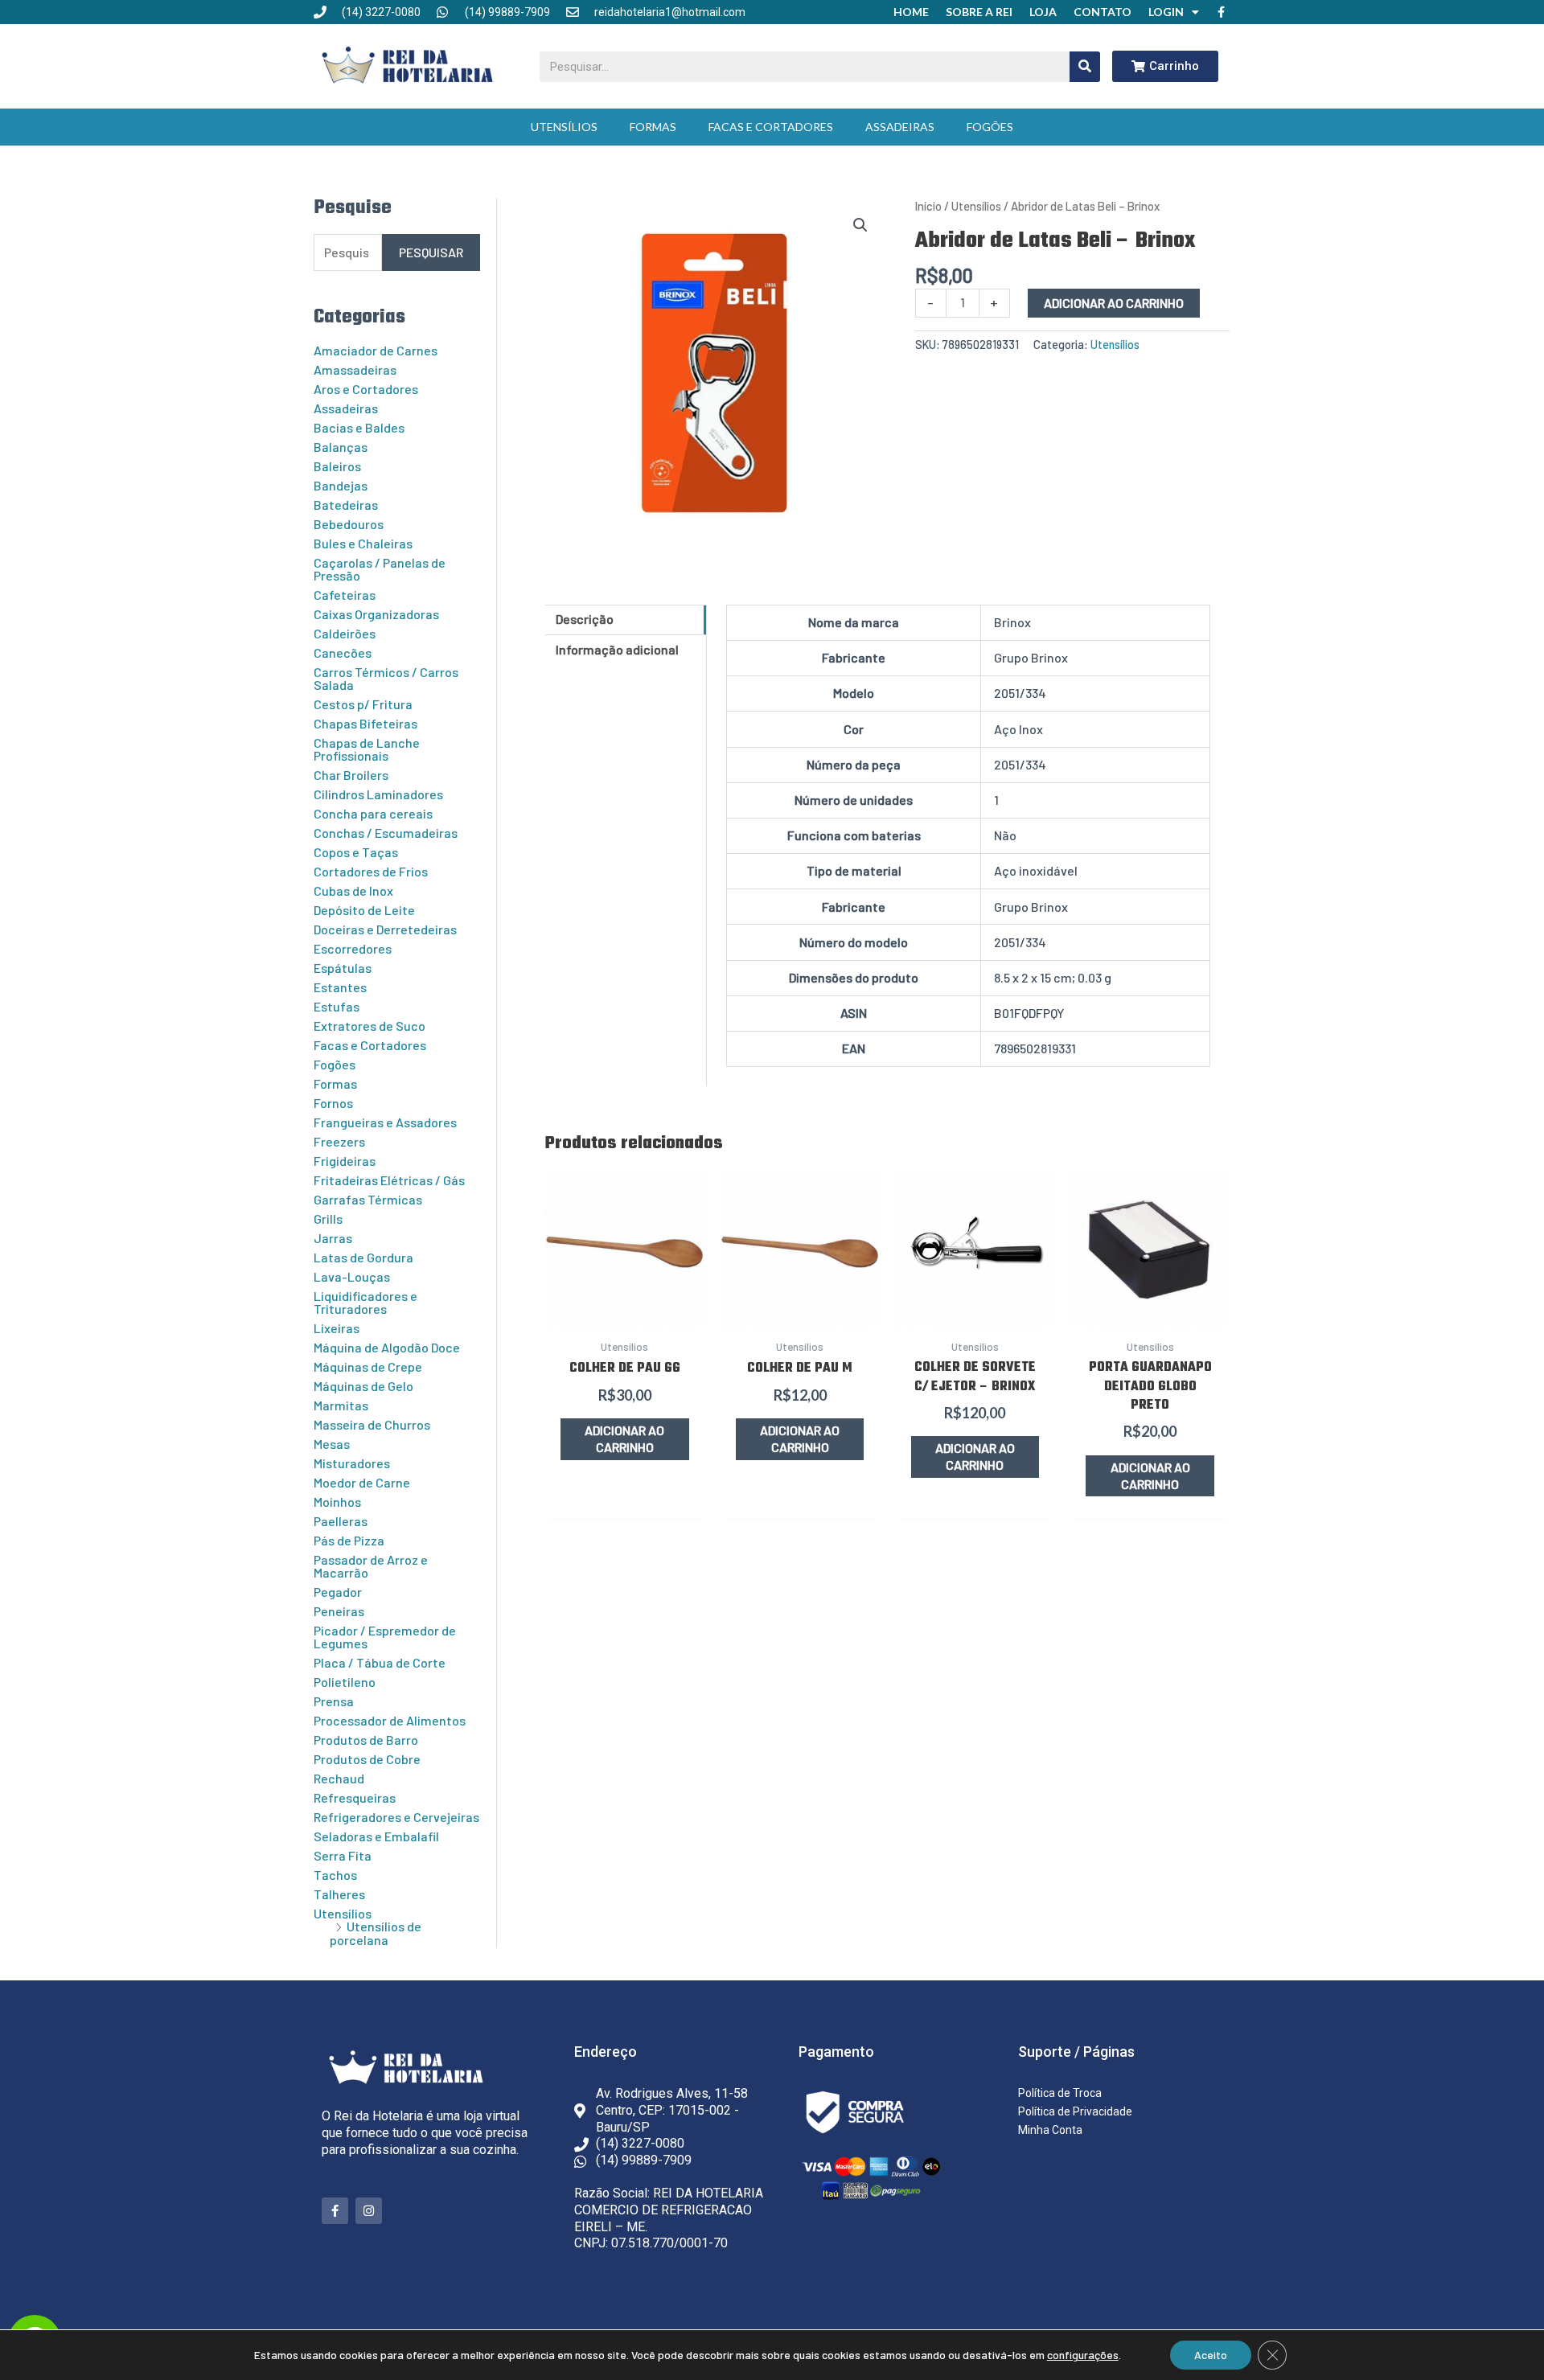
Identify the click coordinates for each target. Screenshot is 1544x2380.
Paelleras (341, 1521)
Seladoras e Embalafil (376, 1836)
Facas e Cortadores (771, 127)
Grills (328, 1219)
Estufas (337, 1006)
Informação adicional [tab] (617, 649)
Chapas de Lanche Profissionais (367, 749)
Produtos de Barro (366, 1740)
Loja (1043, 12)
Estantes (340, 987)
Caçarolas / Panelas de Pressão (380, 569)
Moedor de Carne (362, 1482)
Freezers (339, 1141)
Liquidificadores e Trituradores (365, 1302)
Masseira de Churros (372, 1424)
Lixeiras (337, 1328)
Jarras (333, 1238)
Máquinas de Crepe (368, 1366)
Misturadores (352, 1463)
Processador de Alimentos (390, 1720)
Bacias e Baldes (359, 427)
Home (911, 12)
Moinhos (337, 1502)
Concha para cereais (373, 813)
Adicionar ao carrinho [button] (624, 1438)
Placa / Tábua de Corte (380, 1662)
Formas (653, 127)
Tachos (335, 1875)
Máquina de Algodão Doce (387, 1347)
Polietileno (345, 1682)
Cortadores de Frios (371, 871)
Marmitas (341, 1405)
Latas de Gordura (363, 1257)
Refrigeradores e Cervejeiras (396, 1817)
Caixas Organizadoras (376, 614)
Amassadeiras (355, 369)
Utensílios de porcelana (376, 1933)
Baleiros (337, 466)
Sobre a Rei (979, 12)
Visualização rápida (624, 1311)
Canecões (343, 652)
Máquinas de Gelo (363, 1386)
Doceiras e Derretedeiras (385, 929)
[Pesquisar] (1085, 67)
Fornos (333, 1103)
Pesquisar (431, 252)
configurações (1083, 2355)
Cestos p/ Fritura (363, 704)
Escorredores (353, 948)
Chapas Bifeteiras (365, 723)
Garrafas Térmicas (368, 1199)
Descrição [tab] (585, 619)
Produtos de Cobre (367, 1759)
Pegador (338, 1592)
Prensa (334, 1701)
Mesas (332, 1444)
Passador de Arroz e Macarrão (371, 1566)
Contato (1103, 12)
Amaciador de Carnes (376, 350)
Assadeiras (900, 127)
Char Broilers (351, 775)
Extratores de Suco (370, 1026)
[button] (860, 225)
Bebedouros (349, 524)
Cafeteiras (345, 595)
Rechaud (339, 1778)
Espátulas (343, 968)
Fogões (990, 127)
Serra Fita (343, 1855)
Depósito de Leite (364, 910)
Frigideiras (345, 1161)
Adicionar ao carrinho (1114, 303)
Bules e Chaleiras (363, 543)
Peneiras (339, 1611)
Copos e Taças (356, 852)
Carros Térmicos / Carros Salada (386, 678)
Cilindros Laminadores (378, 794)
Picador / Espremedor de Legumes (385, 1637)
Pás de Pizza (349, 1540)
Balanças (341, 447)
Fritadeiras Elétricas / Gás (389, 1180)
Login (1166, 12)
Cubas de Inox (353, 890)
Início (928, 206)
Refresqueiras (355, 1797)
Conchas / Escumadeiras (386, 833)
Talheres (339, 1894)
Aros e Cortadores (366, 389)
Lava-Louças (352, 1276)
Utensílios (564, 127)
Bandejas (341, 485)
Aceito (1211, 2355)
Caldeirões (345, 633)
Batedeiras (346, 505)
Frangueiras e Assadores (385, 1122)
